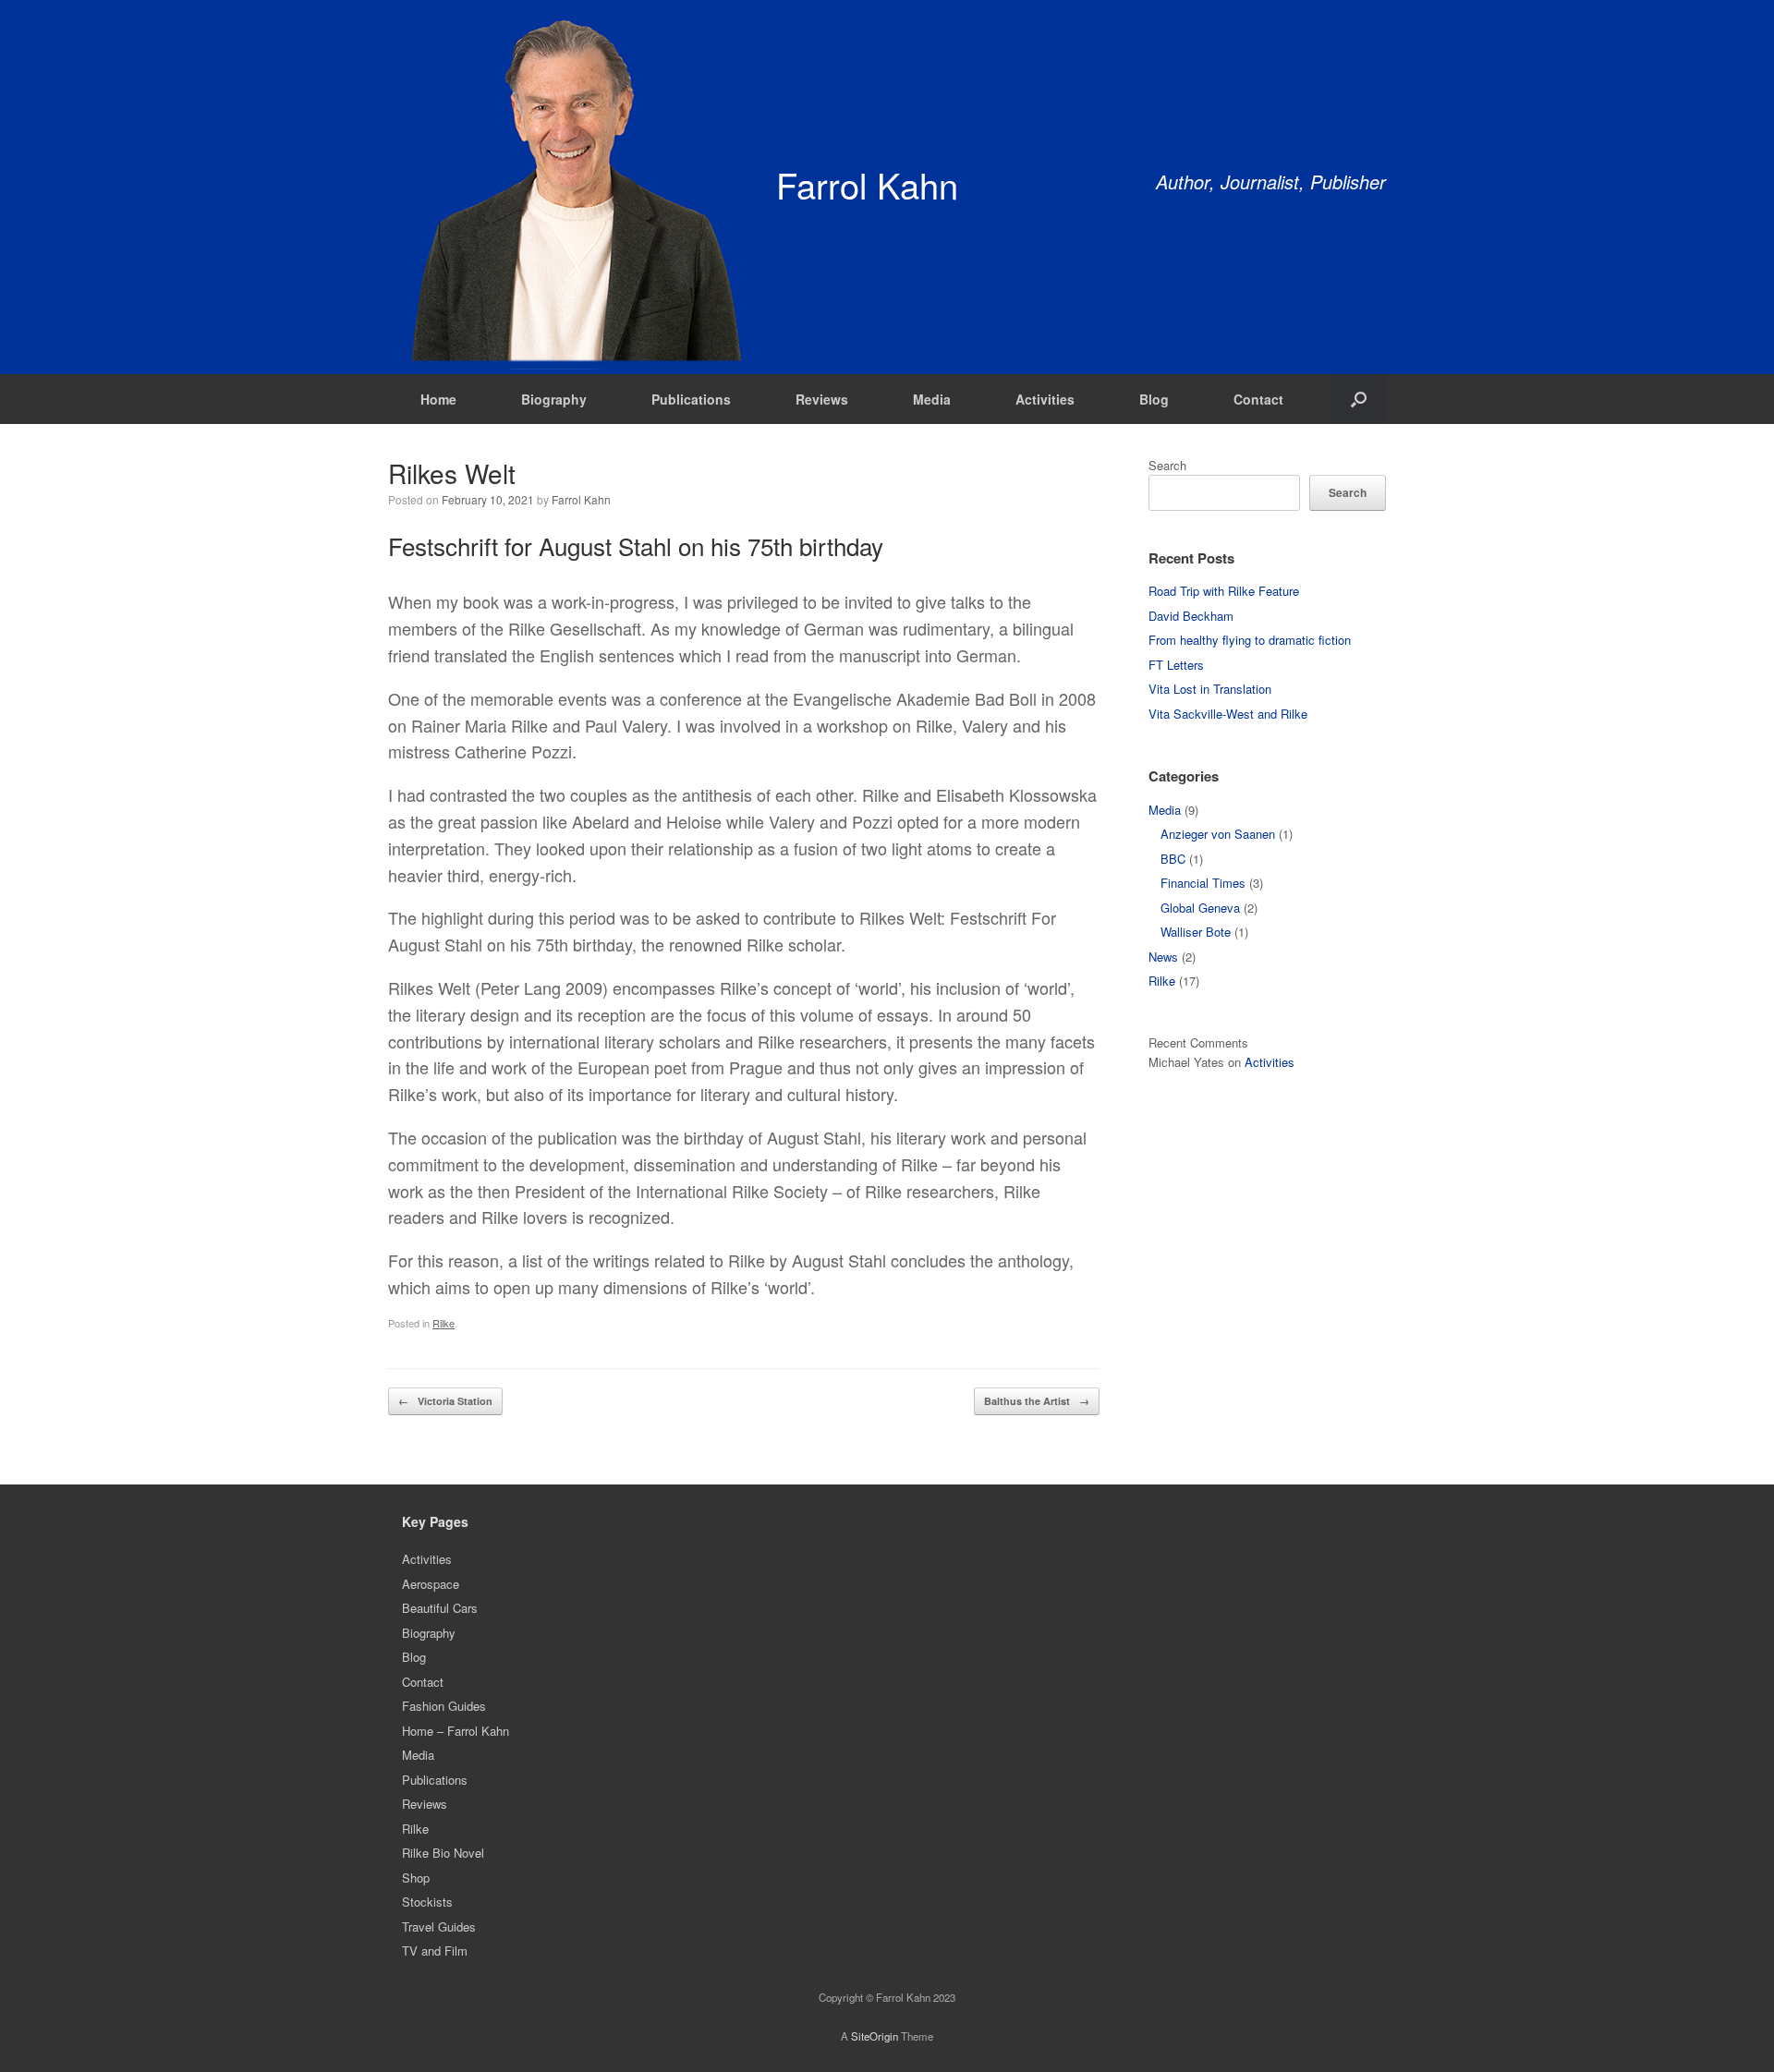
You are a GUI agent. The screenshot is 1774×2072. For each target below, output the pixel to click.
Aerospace (431, 1584)
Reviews (822, 399)
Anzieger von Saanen (1218, 834)
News (1163, 957)
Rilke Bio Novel (443, 1853)
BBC (1173, 859)
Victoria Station (445, 1401)
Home (438, 399)
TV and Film (435, 1951)
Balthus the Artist (1037, 1401)
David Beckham (1191, 616)
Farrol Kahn (581, 499)
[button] (1359, 399)
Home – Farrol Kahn (456, 1731)
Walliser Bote (1196, 932)
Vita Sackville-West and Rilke (1228, 714)
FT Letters (1176, 665)
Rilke (443, 1323)
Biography (554, 399)
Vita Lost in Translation (1210, 689)
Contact (1258, 399)
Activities (1045, 399)
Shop (416, 1878)
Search (1167, 465)
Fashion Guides (444, 1706)
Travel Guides (439, 1927)
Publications (691, 399)
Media (932, 399)
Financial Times (1203, 883)
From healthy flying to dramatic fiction (1250, 640)
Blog (1154, 399)
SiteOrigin (875, 2036)
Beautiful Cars (440, 1608)
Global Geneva (1200, 908)
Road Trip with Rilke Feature (1224, 591)
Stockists (427, 1902)
